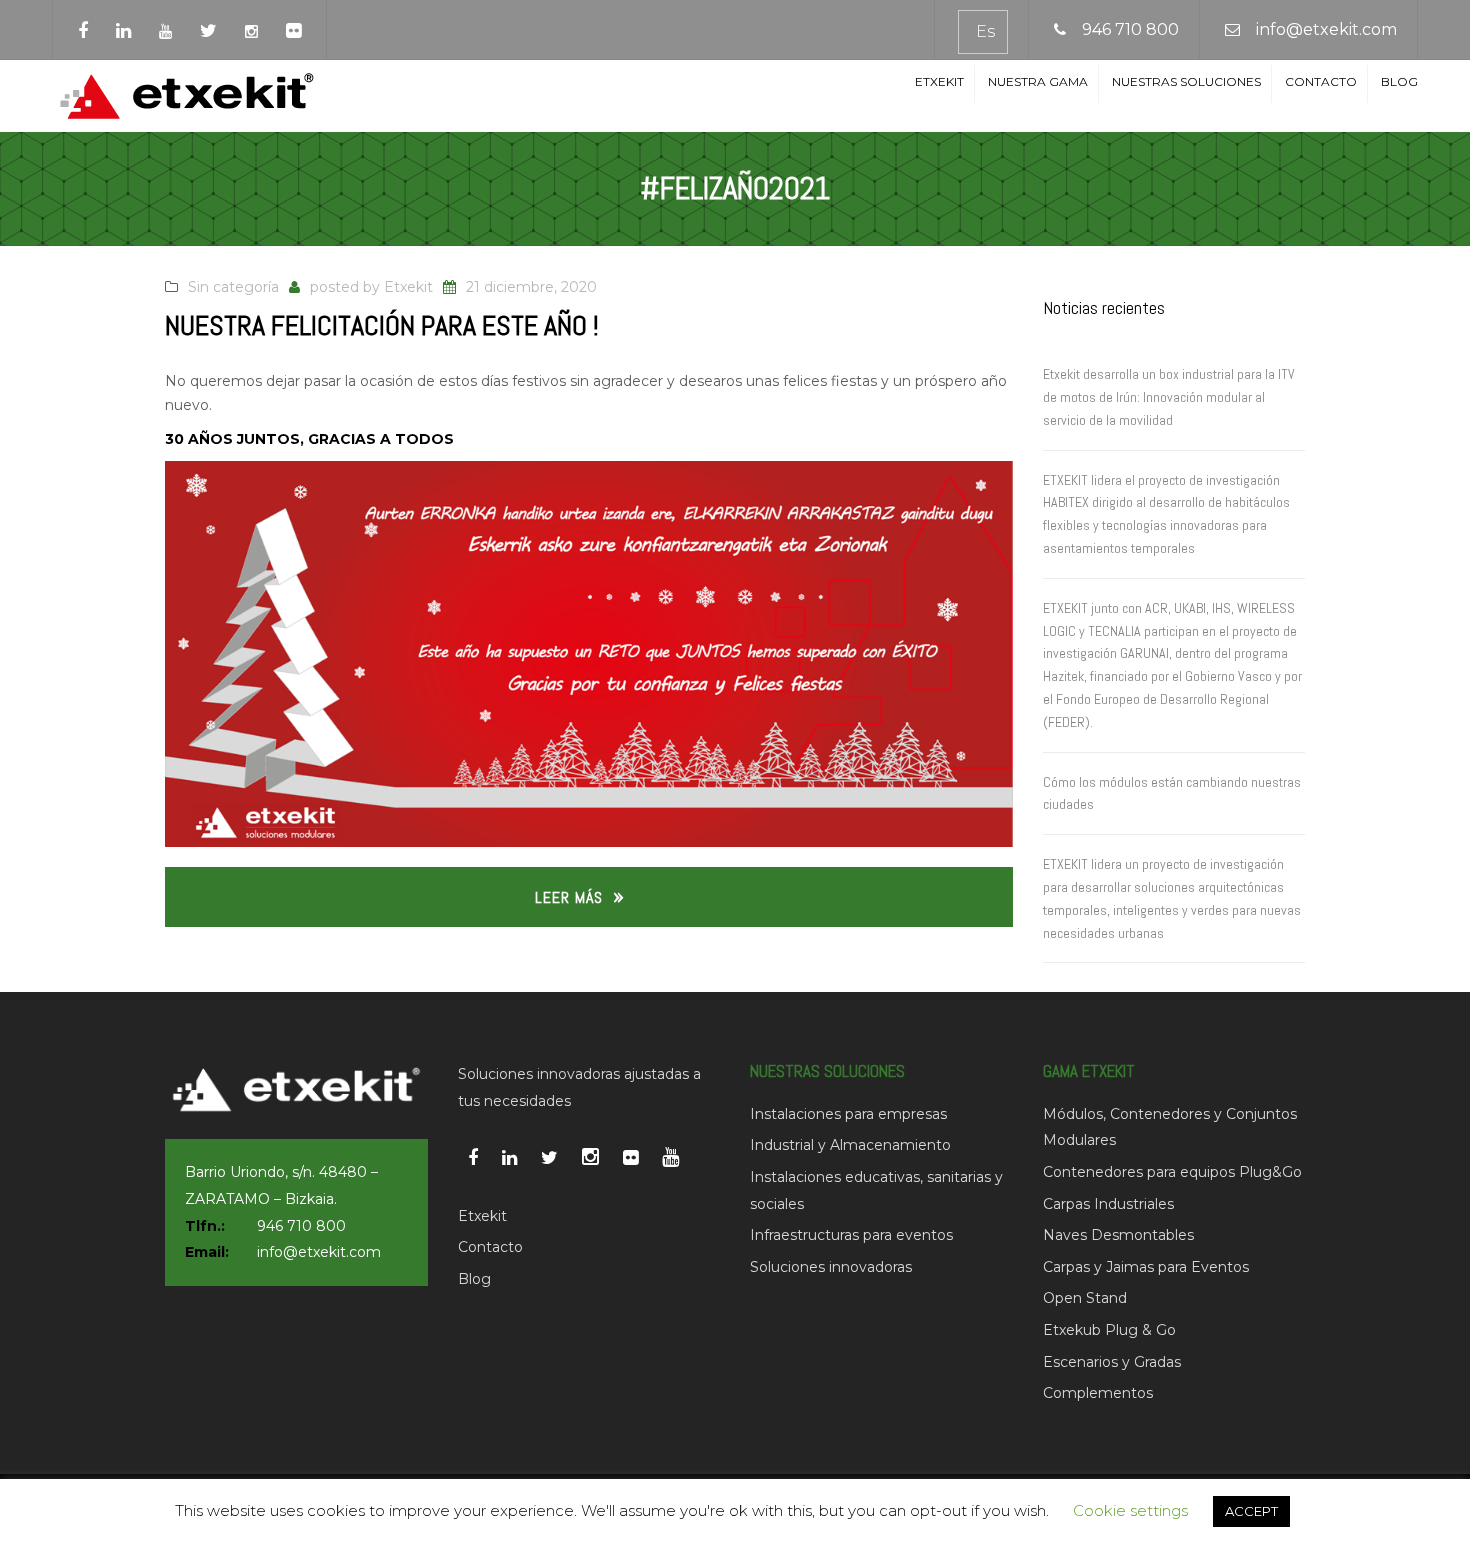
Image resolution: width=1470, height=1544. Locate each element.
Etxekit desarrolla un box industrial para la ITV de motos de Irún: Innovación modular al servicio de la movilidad (1169, 397)
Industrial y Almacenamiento (850, 1145)
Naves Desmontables (1118, 1235)
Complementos (1098, 1393)
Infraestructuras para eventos (851, 1235)
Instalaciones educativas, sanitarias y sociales (876, 1190)
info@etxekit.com (1326, 29)
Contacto (1321, 81)
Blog (1399, 81)
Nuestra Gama (1038, 81)
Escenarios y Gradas (1112, 1362)
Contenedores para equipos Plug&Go (1172, 1172)
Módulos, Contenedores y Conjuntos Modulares (1170, 1127)
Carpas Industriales (1108, 1204)
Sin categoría (233, 287)
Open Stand (1085, 1298)
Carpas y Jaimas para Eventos (1146, 1267)
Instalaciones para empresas (848, 1114)
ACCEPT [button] (1251, 1511)
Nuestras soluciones (1186, 81)
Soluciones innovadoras (831, 1267)
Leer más (569, 897)
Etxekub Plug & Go (1109, 1330)
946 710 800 (1130, 29)
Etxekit (939, 81)
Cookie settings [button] (1130, 1510)
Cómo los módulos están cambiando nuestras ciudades (1172, 793)
